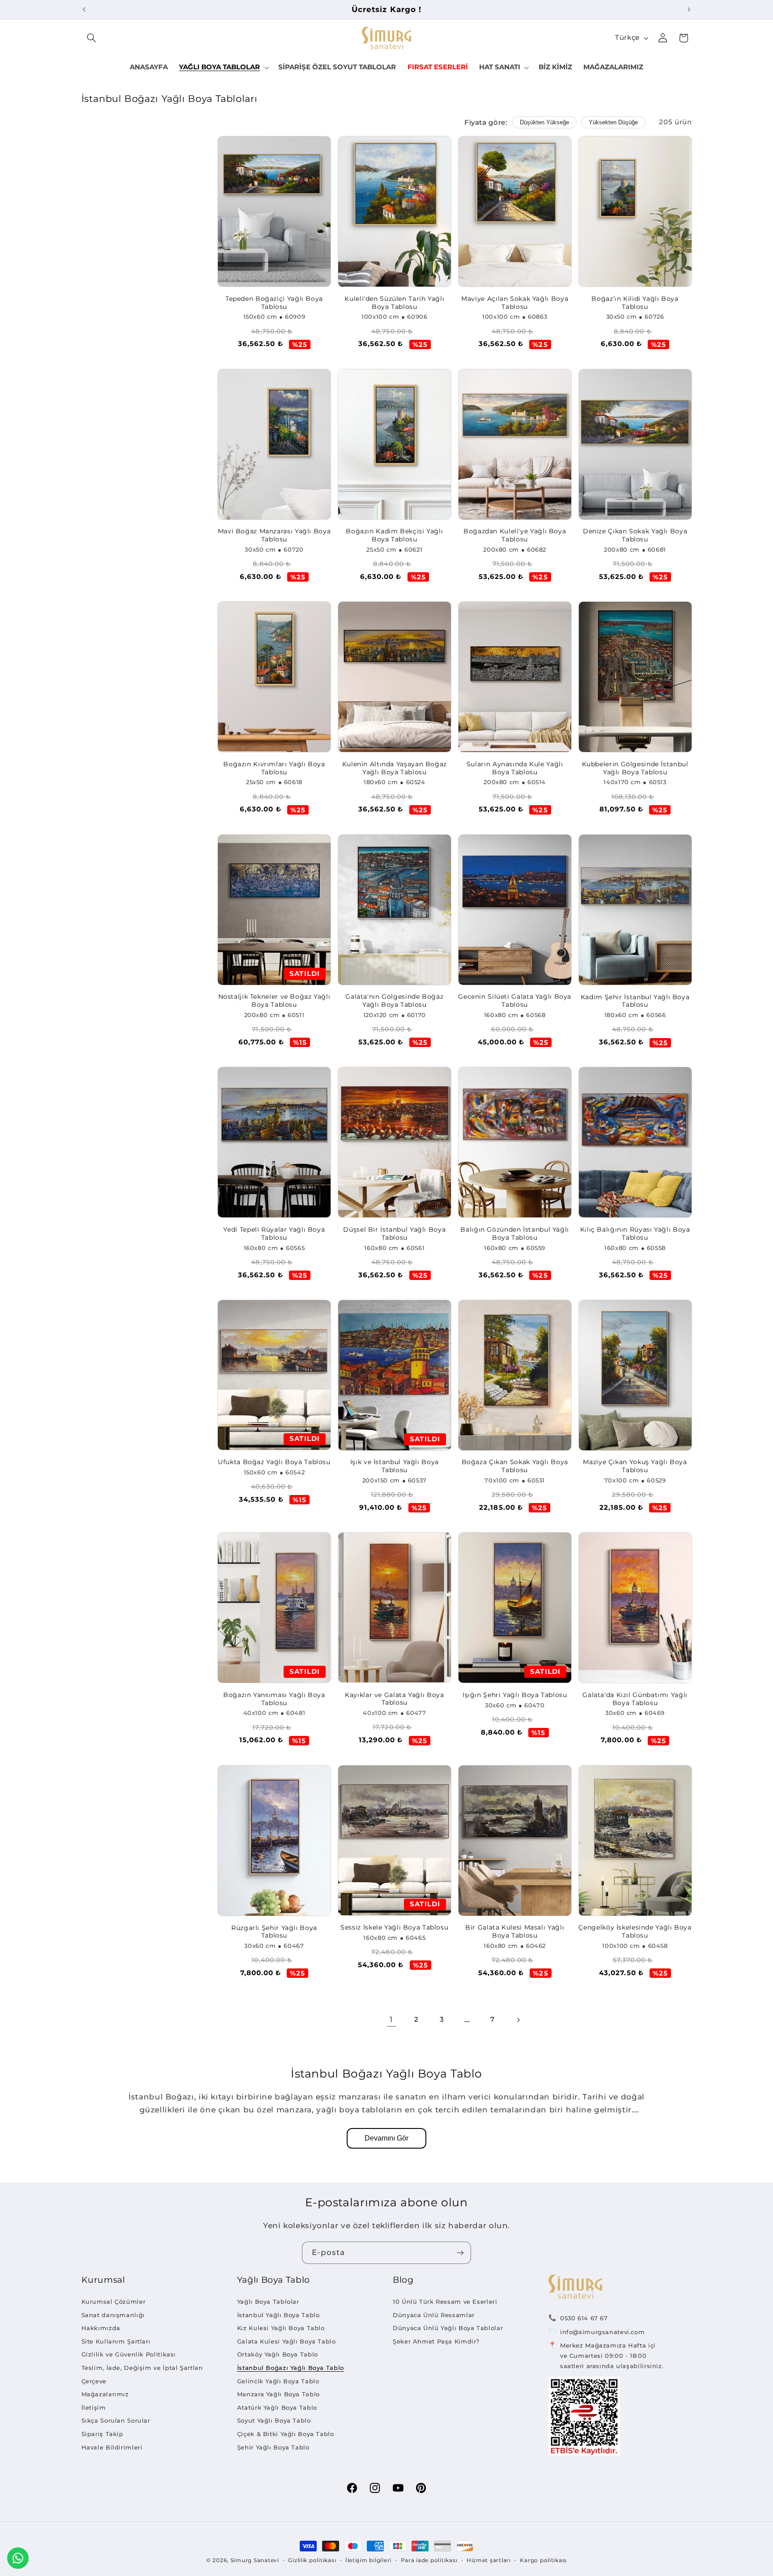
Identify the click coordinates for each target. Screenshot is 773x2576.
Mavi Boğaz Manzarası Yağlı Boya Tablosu (274, 535)
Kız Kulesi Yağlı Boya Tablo (281, 2328)
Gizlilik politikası (312, 2560)
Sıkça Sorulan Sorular (116, 2420)
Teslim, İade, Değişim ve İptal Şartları (142, 2368)
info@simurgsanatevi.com (603, 2332)
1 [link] (391, 2019)
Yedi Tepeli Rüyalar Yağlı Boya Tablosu (274, 1233)
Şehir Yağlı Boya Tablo (273, 2447)
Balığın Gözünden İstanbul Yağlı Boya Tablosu (515, 1233)
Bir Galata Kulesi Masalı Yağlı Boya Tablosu (515, 1931)
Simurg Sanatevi (255, 2560)
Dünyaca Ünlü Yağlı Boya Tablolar (448, 2328)
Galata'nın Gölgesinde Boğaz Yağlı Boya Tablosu (394, 1001)
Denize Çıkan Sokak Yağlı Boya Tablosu (635, 535)
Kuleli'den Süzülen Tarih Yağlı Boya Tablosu (394, 303)
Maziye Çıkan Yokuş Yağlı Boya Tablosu (635, 1466)
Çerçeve (94, 2381)
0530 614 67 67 (584, 2318)
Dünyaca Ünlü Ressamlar (434, 2315)
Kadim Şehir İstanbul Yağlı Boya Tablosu (635, 1001)
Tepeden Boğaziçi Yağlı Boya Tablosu (274, 303)
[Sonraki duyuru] (689, 9)
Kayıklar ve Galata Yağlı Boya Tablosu (394, 1699)
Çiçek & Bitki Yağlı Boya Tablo (286, 2434)
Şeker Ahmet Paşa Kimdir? (436, 2341)
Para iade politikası (429, 2560)
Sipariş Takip (102, 2434)
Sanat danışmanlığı (113, 2315)
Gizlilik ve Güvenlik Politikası (129, 2354)
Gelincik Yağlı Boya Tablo (278, 2381)
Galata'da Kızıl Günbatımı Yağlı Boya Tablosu (635, 1699)
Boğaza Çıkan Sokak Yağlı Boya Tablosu (515, 1466)
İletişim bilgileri (368, 2560)
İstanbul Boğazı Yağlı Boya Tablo (291, 2368)
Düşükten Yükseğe (544, 122)
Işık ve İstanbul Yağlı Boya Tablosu (395, 1466)
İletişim (94, 2407)
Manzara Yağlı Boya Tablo (278, 2394)
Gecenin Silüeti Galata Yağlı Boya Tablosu (515, 1001)
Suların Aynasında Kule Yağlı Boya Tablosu (515, 768)
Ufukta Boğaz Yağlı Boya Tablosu (274, 1462)
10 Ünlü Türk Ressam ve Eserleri (445, 2302)
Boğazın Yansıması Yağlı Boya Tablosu (274, 1699)
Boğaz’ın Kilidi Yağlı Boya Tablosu (635, 303)
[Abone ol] (460, 2253)
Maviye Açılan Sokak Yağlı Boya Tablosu (515, 303)
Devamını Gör (386, 2138)
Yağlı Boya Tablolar (268, 2302)
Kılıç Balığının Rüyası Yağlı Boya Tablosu (635, 1233)
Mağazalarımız (105, 2394)
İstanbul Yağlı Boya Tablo (278, 2315)
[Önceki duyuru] (84, 9)
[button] (92, 38)
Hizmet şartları (489, 2560)
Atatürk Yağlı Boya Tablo (277, 2407)
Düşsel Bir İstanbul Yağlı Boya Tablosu (394, 1233)
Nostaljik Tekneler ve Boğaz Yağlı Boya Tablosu (274, 1001)
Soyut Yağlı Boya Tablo (274, 2420)
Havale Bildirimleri (112, 2447)
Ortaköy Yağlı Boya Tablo (278, 2354)
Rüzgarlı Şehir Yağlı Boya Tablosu (274, 1932)
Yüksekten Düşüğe (613, 122)
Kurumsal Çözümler (114, 2302)
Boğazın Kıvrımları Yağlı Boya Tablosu (274, 768)
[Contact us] (18, 2558)
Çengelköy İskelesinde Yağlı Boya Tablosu (635, 1931)
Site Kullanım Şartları (116, 2341)
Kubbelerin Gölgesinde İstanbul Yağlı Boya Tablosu (635, 768)
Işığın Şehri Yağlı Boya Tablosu (515, 1695)
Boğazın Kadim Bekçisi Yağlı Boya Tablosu (394, 535)
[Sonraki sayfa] (518, 2020)
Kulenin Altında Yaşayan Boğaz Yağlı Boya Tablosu (395, 768)
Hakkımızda (101, 2328)
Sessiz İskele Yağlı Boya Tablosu (394, 1927)
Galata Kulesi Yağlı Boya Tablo (287, 2341)
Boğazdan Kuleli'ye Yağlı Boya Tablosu (515, 535)
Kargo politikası (543, 2560)
